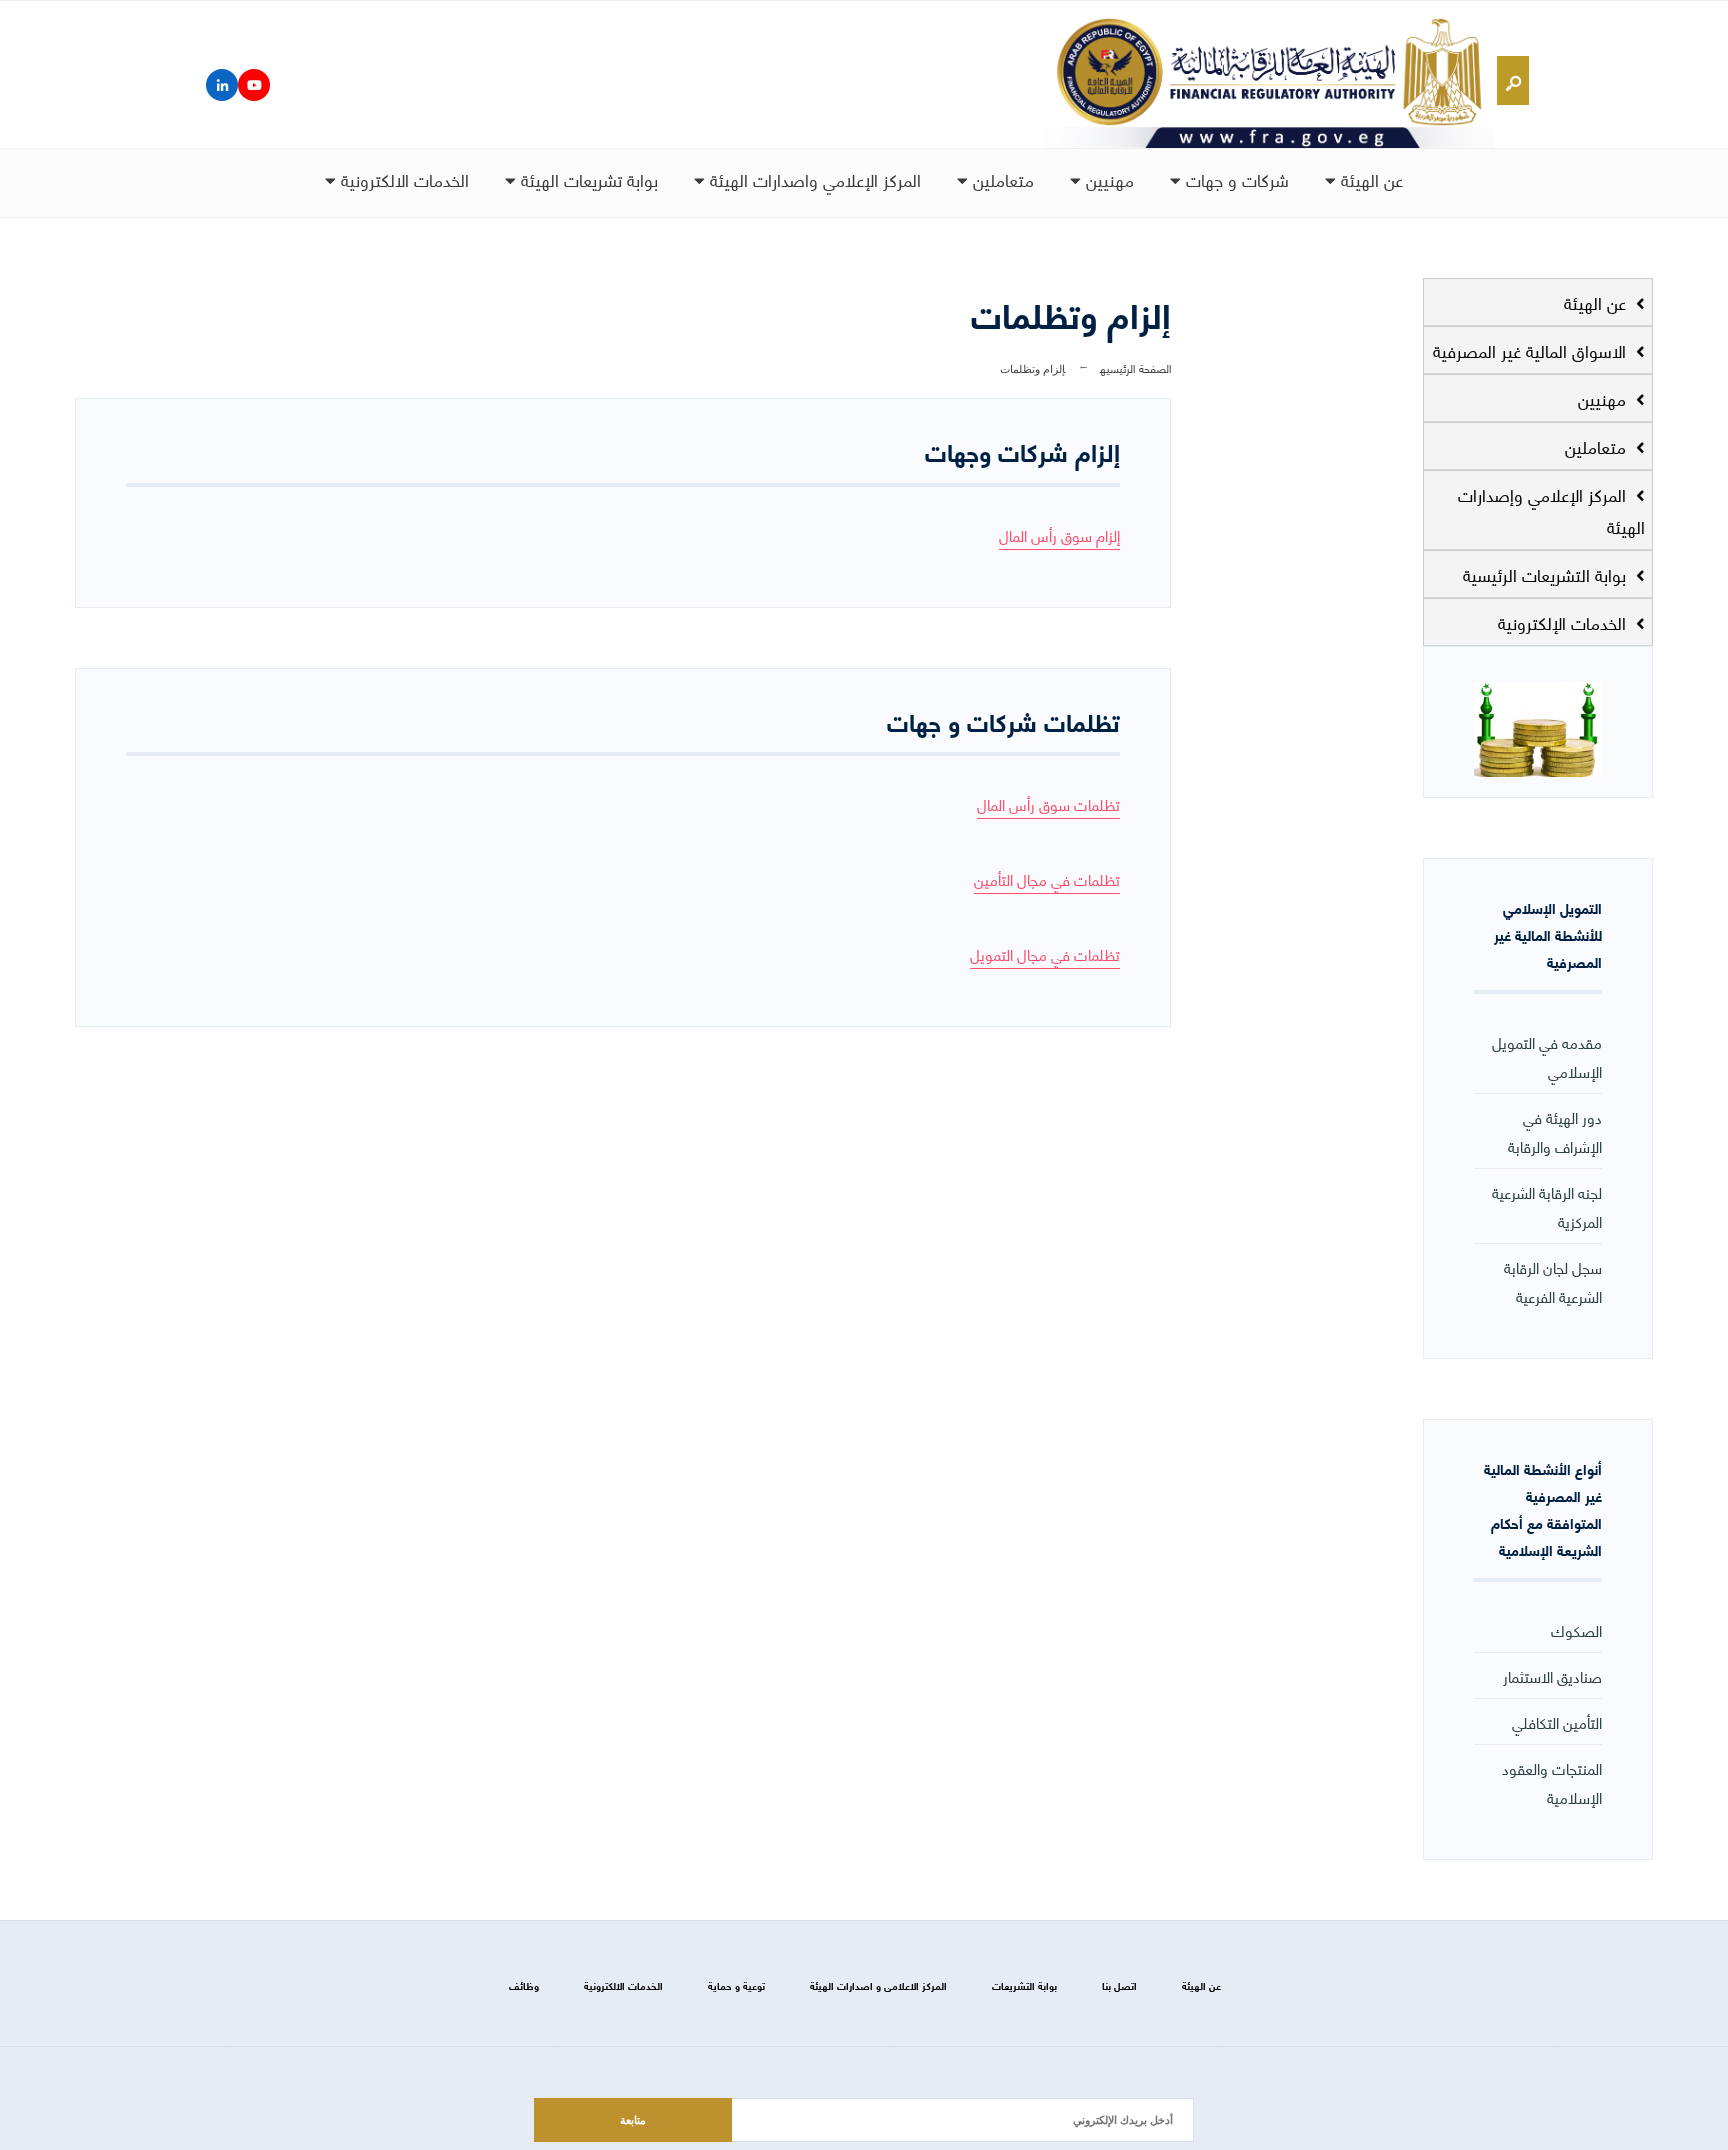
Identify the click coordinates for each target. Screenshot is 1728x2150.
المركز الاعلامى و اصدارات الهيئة (878, 1985)
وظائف (524, 1985)
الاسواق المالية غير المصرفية (1532, 350)
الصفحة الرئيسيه (1135, 367)
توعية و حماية (736, 1985)
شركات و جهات (1235, 179)
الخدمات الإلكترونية (1564, 622)
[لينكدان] (222, 85)
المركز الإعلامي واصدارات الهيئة (813, 179)
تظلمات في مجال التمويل (1045, 953)
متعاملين (1001, 179)
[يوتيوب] (254, 85)
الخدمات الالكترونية (402, 179)
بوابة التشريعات (1024, 1985)
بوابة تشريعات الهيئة (587, 179)
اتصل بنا (1119, 1985)
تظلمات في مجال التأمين (1047, 878)
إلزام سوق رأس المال (1059, 534)
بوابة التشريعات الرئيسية (1547, 574)
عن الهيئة (1369, 179)
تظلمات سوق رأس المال (1048, 803)
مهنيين (1107, 179)
